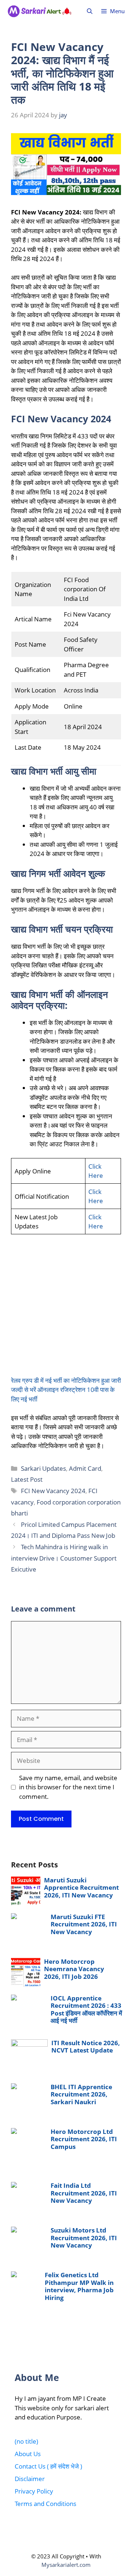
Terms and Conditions (45, 2504)
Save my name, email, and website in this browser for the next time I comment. (68, 1787)
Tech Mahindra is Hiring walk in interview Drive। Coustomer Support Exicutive (64, 1558)
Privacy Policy (34, 2491)
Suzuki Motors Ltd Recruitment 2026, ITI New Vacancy (84, 2238)
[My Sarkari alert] (40, 11)
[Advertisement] (66, 1310)
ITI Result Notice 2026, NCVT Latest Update (86, 2046)
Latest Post (27, 1479)
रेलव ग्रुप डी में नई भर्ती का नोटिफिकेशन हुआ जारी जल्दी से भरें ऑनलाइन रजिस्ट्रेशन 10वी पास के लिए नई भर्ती (66, 1390)
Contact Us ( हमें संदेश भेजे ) (48, 2466)
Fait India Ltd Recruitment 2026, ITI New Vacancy (84, 2193)
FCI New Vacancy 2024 (53, 1491)
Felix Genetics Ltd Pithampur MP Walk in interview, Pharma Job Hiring (79, 2286)
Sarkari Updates (43, 1468)
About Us (28, 2454)
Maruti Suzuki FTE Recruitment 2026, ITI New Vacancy (84, 1924)
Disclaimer (30, 2479)
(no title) (26, 2441)
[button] (90, 11)
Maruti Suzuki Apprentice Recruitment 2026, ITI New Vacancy (81, 1888)
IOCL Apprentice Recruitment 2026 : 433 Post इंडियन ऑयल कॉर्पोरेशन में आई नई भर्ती (86, 2009)
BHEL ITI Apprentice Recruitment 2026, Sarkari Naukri (81, 2094)
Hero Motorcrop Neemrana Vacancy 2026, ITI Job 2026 (74, 1969)
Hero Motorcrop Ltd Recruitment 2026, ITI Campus (84, 2139)
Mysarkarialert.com (66, 2565)
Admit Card (85, 1468)
